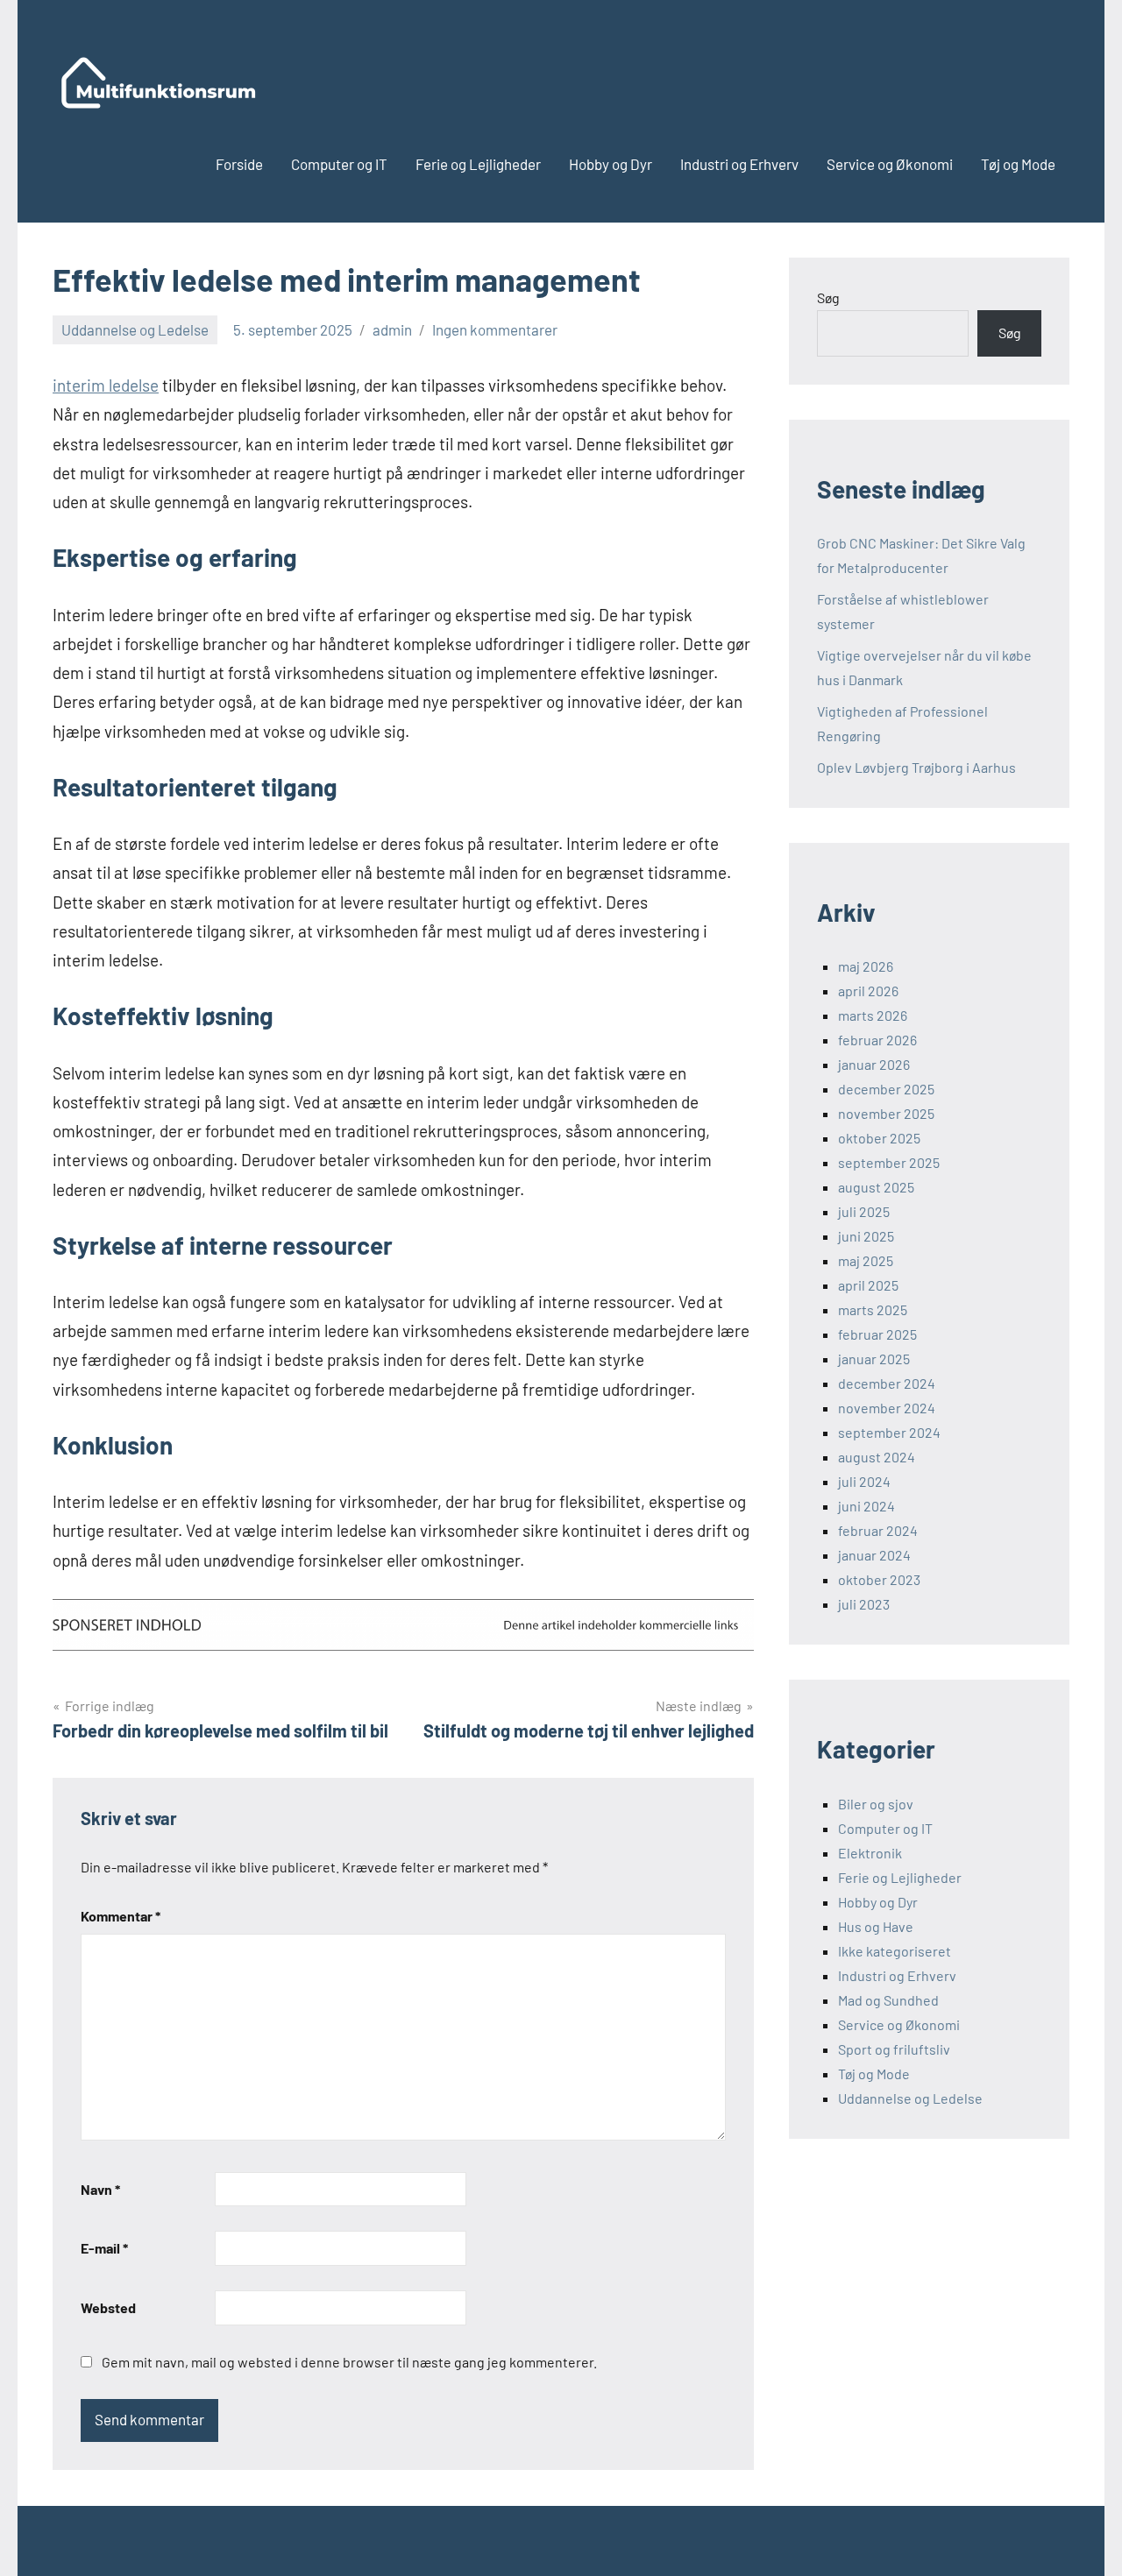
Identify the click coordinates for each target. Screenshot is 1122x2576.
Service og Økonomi (890, 164)
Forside (239, 164)
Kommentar (121, 1916)
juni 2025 (866, 1236)
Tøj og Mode (1018, 164)
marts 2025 (873, 1309)
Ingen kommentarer (495, 329)
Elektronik (870, 1853)
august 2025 (876, 1187)
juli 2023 (864, 1604)
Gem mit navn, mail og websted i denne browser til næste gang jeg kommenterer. (349, 2362)
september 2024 (889, 1432)
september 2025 (889, 1162)
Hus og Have (876, 1926)
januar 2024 (874, 1555)
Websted (108, 2307)
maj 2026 (866, 966)
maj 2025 (866, 1260)
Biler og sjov (876, 1804)
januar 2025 (874, 1359)
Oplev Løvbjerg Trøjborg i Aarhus (916, 767)
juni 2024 (866, 1506)
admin (392, 329)
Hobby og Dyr (611, 164)
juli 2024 (864, 1481)
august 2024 (877, 1457)
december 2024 (887, 1383)
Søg (828, 297)
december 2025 (886, 1089)
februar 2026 (877, 1040)
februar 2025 (877, 1334)
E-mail (104, 2248)
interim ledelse (106, 385)
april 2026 (868, 991)
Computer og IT (339, 164)
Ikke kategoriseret (895, 1951)
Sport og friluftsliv (894, 2049)
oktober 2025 (879, 1138)
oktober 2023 (879, 1579)
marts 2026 (873, 1015)
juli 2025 (864, 1211)
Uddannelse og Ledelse (135, 329)
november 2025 (886, 1113)
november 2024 (887, 1408)
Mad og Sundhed (888, 2000)
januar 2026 (874, 1064)
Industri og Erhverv (739, 164)
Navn (100, 2189)
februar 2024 (878, 1530)
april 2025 (868, 1285)
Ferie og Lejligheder (478, 164)
